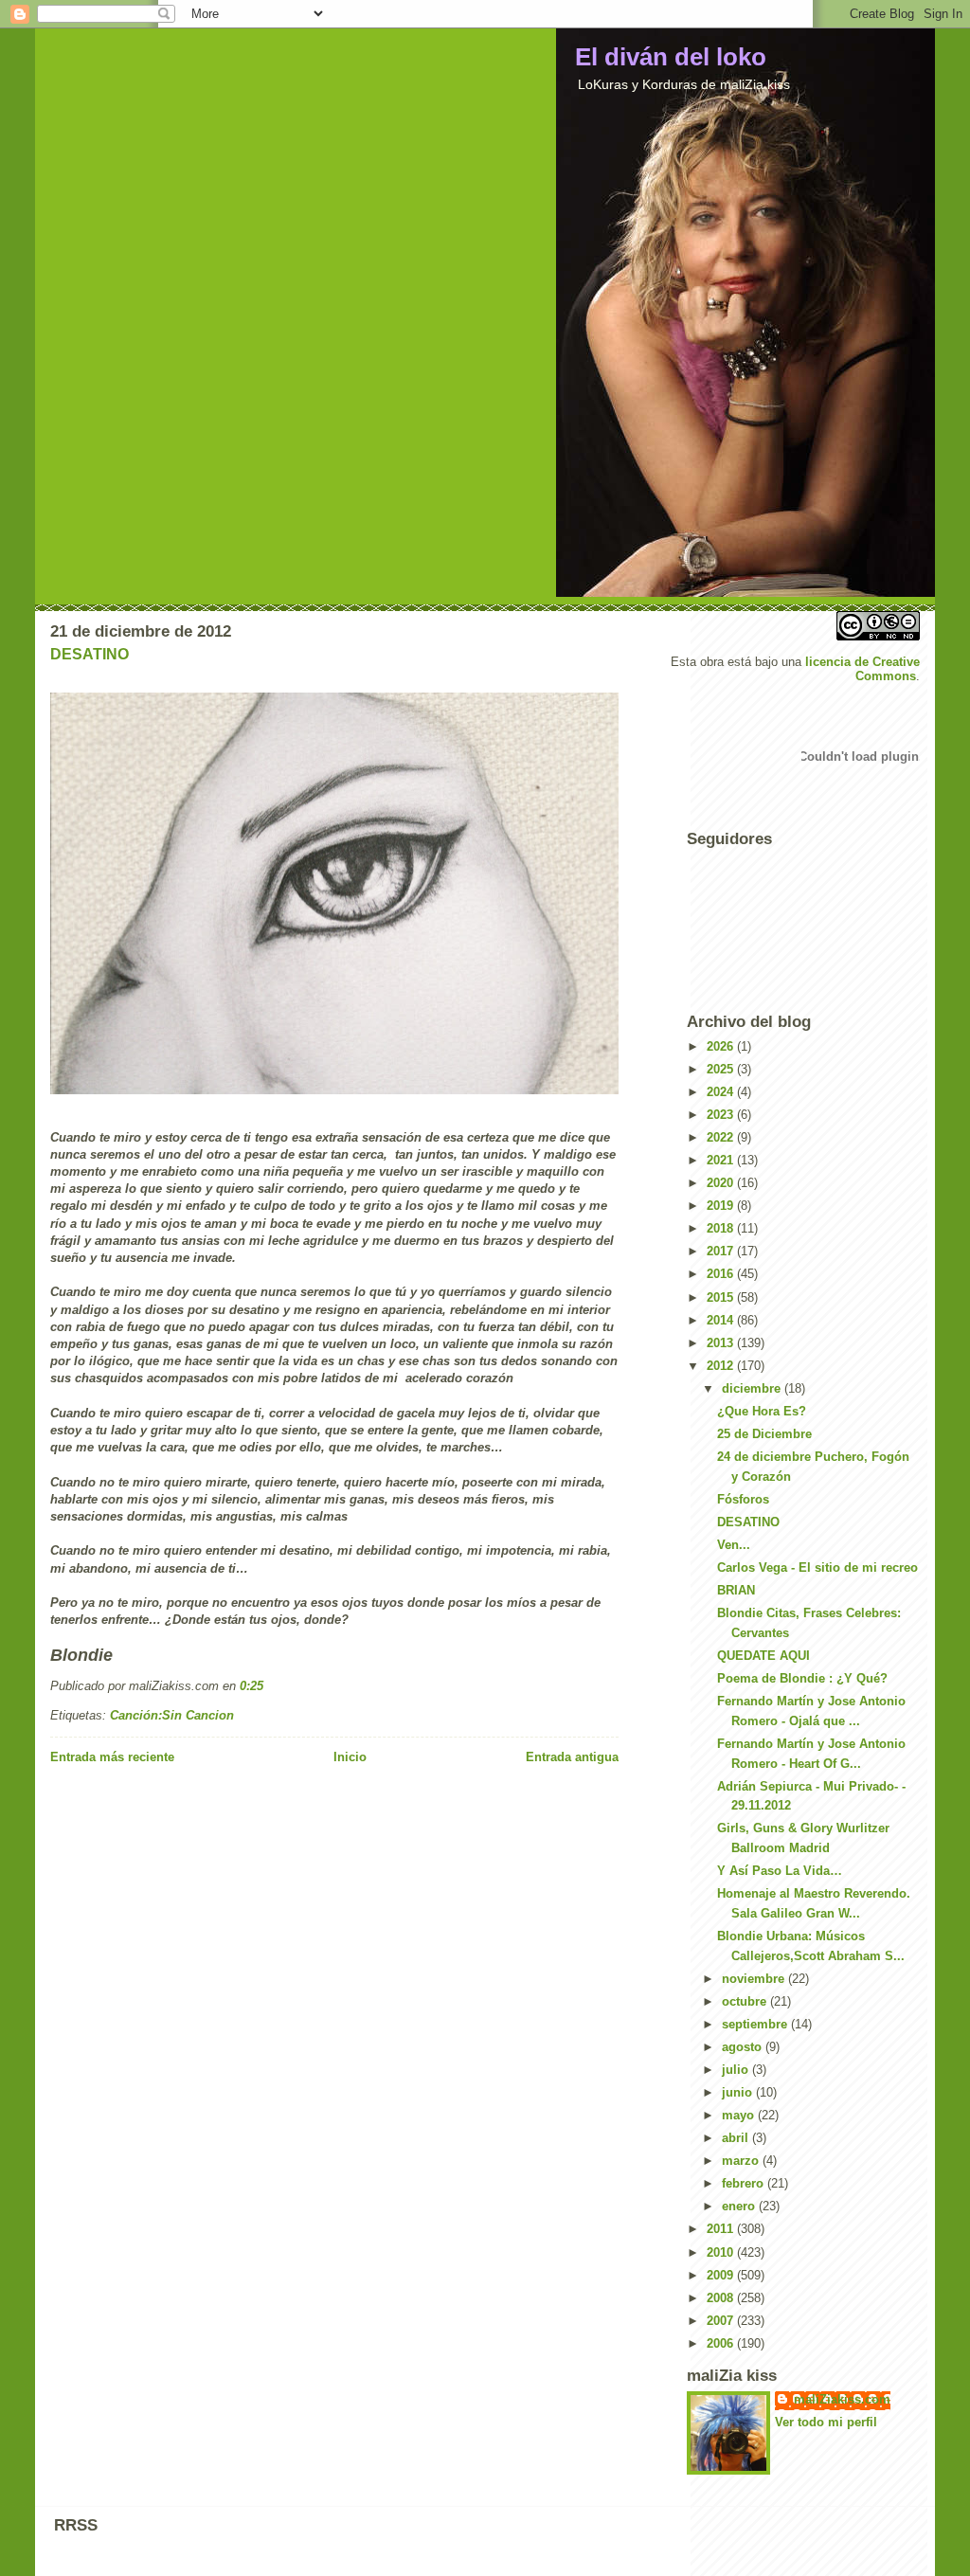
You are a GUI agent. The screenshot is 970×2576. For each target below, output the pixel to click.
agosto (744, 2047)
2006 (722, 2343)
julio (737, 2070)
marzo (742, 2161)
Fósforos (743, 1499)
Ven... (734, 1545)
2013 (722, 1343)
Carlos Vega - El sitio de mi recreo (817, 1567)
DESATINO (90, 654)
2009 (722, 2275)
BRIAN (736, 1590)
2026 (722, 1046)
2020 (722, 1183)
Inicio (350, 1757)
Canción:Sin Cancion (172, 1715)
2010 (722, 2252)
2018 (722, 1228)
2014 (722, 1320)
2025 (722, 1069)
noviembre (755, 1979)
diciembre (753, 1388)
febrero (745, 2183)
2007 (722, 2321)
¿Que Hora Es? (762, 1411)
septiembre (756, 2024)
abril (737, 2138)
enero (740, 2206)
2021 (722, 1160)
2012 (722, 1366)
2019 (722, 1206)
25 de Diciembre (764, 1434)
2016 (722, 1274)
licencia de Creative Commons (862, 669)
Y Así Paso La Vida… (780, 1871)
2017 (722, 1251)
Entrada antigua (572, 1757)
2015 (722, 1297)
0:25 (251, 1686)
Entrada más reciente (112, 1757)
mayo (740, 2115)
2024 (722, 1092)
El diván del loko (671, 57)
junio (739, 2092)
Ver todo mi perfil (826, 2422)
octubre (746, 2001)
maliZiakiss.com (842, 2399)
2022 (722, 1137)
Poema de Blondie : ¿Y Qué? (802, 1678)
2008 (722, 2298)
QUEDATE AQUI (763, 1656)
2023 (722, 1115)
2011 (722, 2229)
